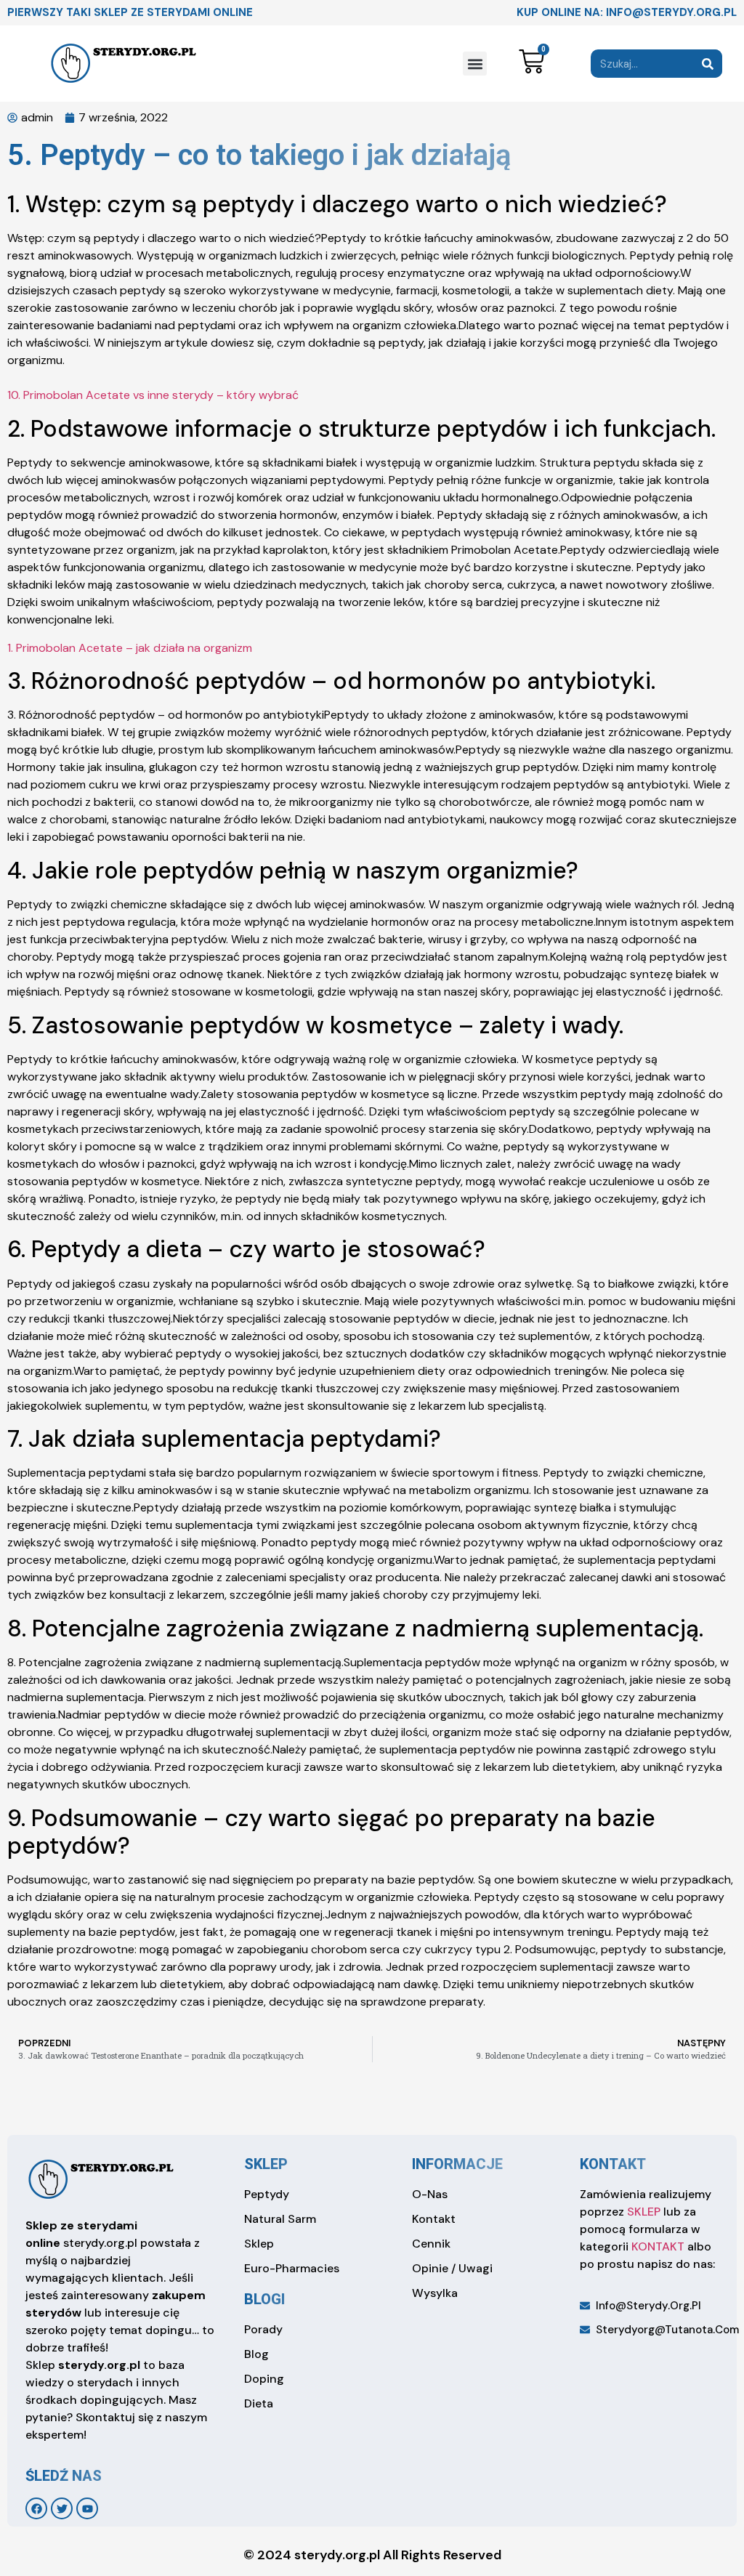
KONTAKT (658, 2246)
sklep (266, 2164)
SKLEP (644, 2212)
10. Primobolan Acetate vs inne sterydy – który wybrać (153, 395)
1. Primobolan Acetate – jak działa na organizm (130, 648)
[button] (475, 64)
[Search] (708, 64)
